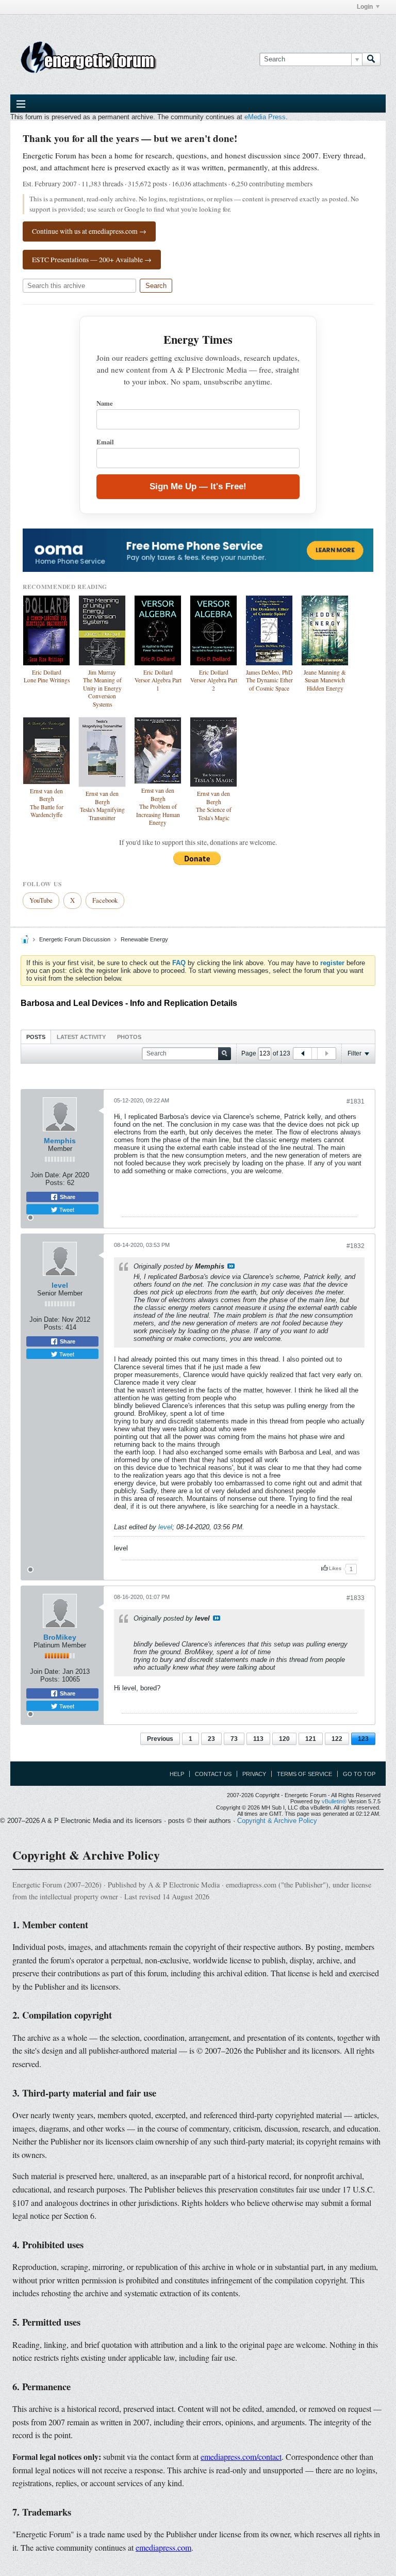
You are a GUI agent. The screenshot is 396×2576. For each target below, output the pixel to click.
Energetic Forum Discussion (75, 939)
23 (211, 1739)
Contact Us (213, 1774)
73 (234, 1739)
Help (177, 1774)
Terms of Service (304, 1774)
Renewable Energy (144, 939)
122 (337, 1739)
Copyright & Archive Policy (277, 1821)
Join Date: (46, 1175)
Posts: (55, 1183)
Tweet (66, 1209)
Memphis (60, 1141)
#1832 (356, 1246)
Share (67, 1197)
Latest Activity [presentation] (81, 1037)
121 (311, 1739)
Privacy (254, 1774)
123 (363, 1739)
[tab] (36, 1037)
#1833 (356, 1598)
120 (284, 1739)
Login (365, 7)
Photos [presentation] (129, 1037)
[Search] (371, 59)
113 (258, 1739)
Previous (160, 1739)
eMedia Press (265, 117)
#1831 (356, 1101)
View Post (231, 1266)
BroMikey (60, 1637)
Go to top (359, 1774)
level (60, 1285)
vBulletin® (334, 1801)
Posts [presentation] (36, 1037)
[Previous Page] (303, 1053)
